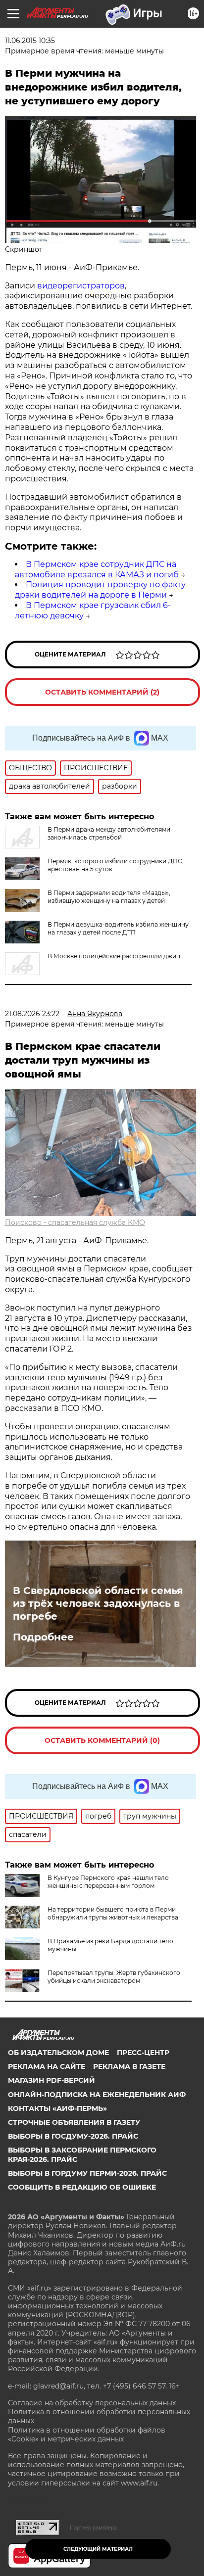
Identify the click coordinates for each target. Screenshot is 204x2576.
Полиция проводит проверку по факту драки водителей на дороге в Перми (100, 590)
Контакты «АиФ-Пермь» (57, 2108)
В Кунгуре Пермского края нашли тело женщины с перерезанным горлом (108, 1882)
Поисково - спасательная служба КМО (75, 1222)
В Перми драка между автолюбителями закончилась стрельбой (109, 833)
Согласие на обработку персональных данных (92, 2403)
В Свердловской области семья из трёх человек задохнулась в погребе (98, 1603)
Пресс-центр (143, 2053)
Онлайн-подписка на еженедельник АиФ (97, 2095)
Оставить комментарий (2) (102, 692)
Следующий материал (98, 2549)
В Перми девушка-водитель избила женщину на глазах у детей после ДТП (118, 928)
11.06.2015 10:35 (30, 41)
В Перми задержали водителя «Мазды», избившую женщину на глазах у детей (109, 897)
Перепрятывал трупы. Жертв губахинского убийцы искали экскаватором (114, 1977)
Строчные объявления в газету (74, 2122)
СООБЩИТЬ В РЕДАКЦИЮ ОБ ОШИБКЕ (82, 2187)
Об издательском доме (58, 2053)
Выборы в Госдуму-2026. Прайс (73, 2136)
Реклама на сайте (47, 2066)
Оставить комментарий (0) (102, 1740)
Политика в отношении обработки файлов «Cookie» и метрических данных (87, 2435)
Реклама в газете (129, 2066)
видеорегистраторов (81, 286)
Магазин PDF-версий (51, 2080)
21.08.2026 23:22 (32, 1014)
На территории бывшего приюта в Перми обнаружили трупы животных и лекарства (113, 1913)
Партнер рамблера (93, 2528)
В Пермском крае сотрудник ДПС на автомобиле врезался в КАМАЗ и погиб (97, 569)
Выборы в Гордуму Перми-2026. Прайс (87, 2173)
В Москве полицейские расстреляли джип (114, 956)
